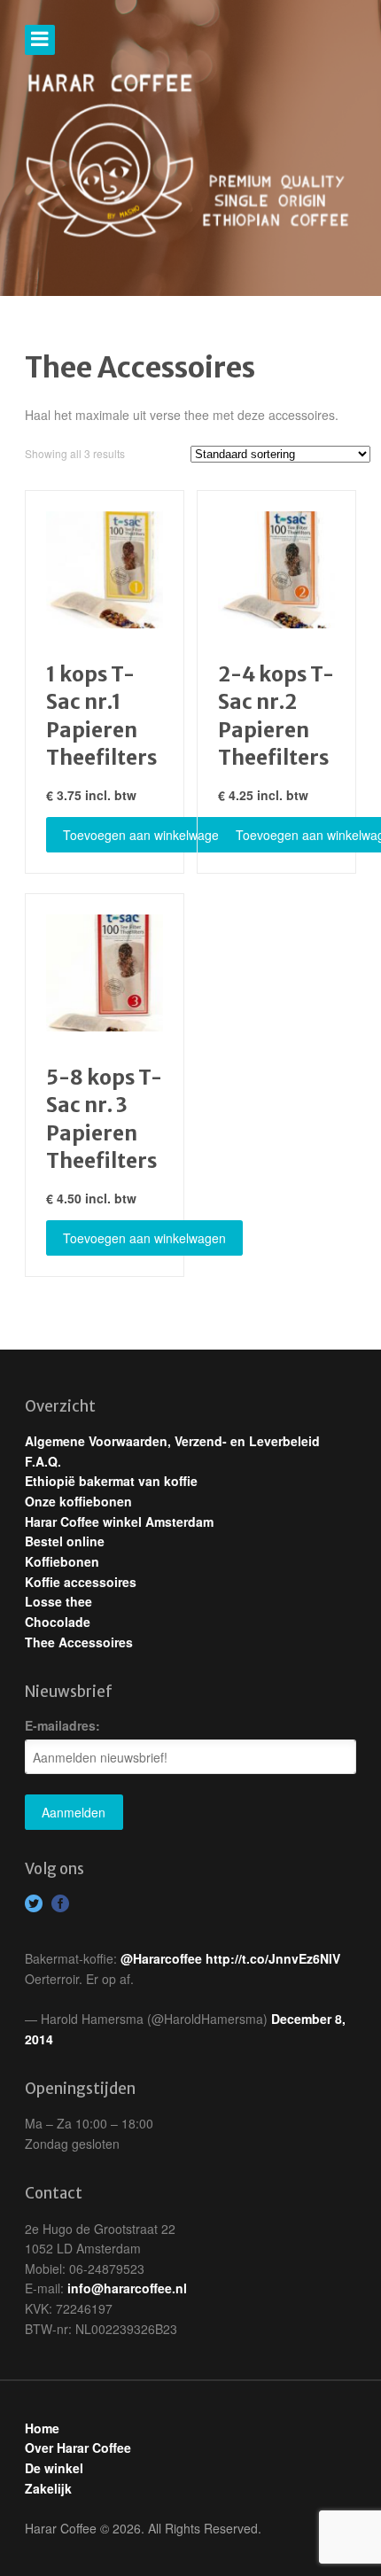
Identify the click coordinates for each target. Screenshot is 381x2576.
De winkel (54, 2468)
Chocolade (58, 1622)
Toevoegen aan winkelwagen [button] (144, 835)
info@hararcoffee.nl (127, 2288)
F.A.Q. (43, 1461)
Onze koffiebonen (78, 1501)
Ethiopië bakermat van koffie (111, 1481)
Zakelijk (48, 2488)
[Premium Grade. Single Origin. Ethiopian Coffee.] (190, 157)
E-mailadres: (62, 1725)
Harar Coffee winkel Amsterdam (119, 1521)
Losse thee (58, 1601)
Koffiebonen (62, 1561)
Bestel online (65, 1541)
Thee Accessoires (79, 1642)
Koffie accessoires (81, 1582)
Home (42, 2428)
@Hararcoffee (161, 1958)
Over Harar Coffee (78, 2448)
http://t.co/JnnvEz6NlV (273, 1958)
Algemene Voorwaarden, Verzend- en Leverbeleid (172, 1441)
